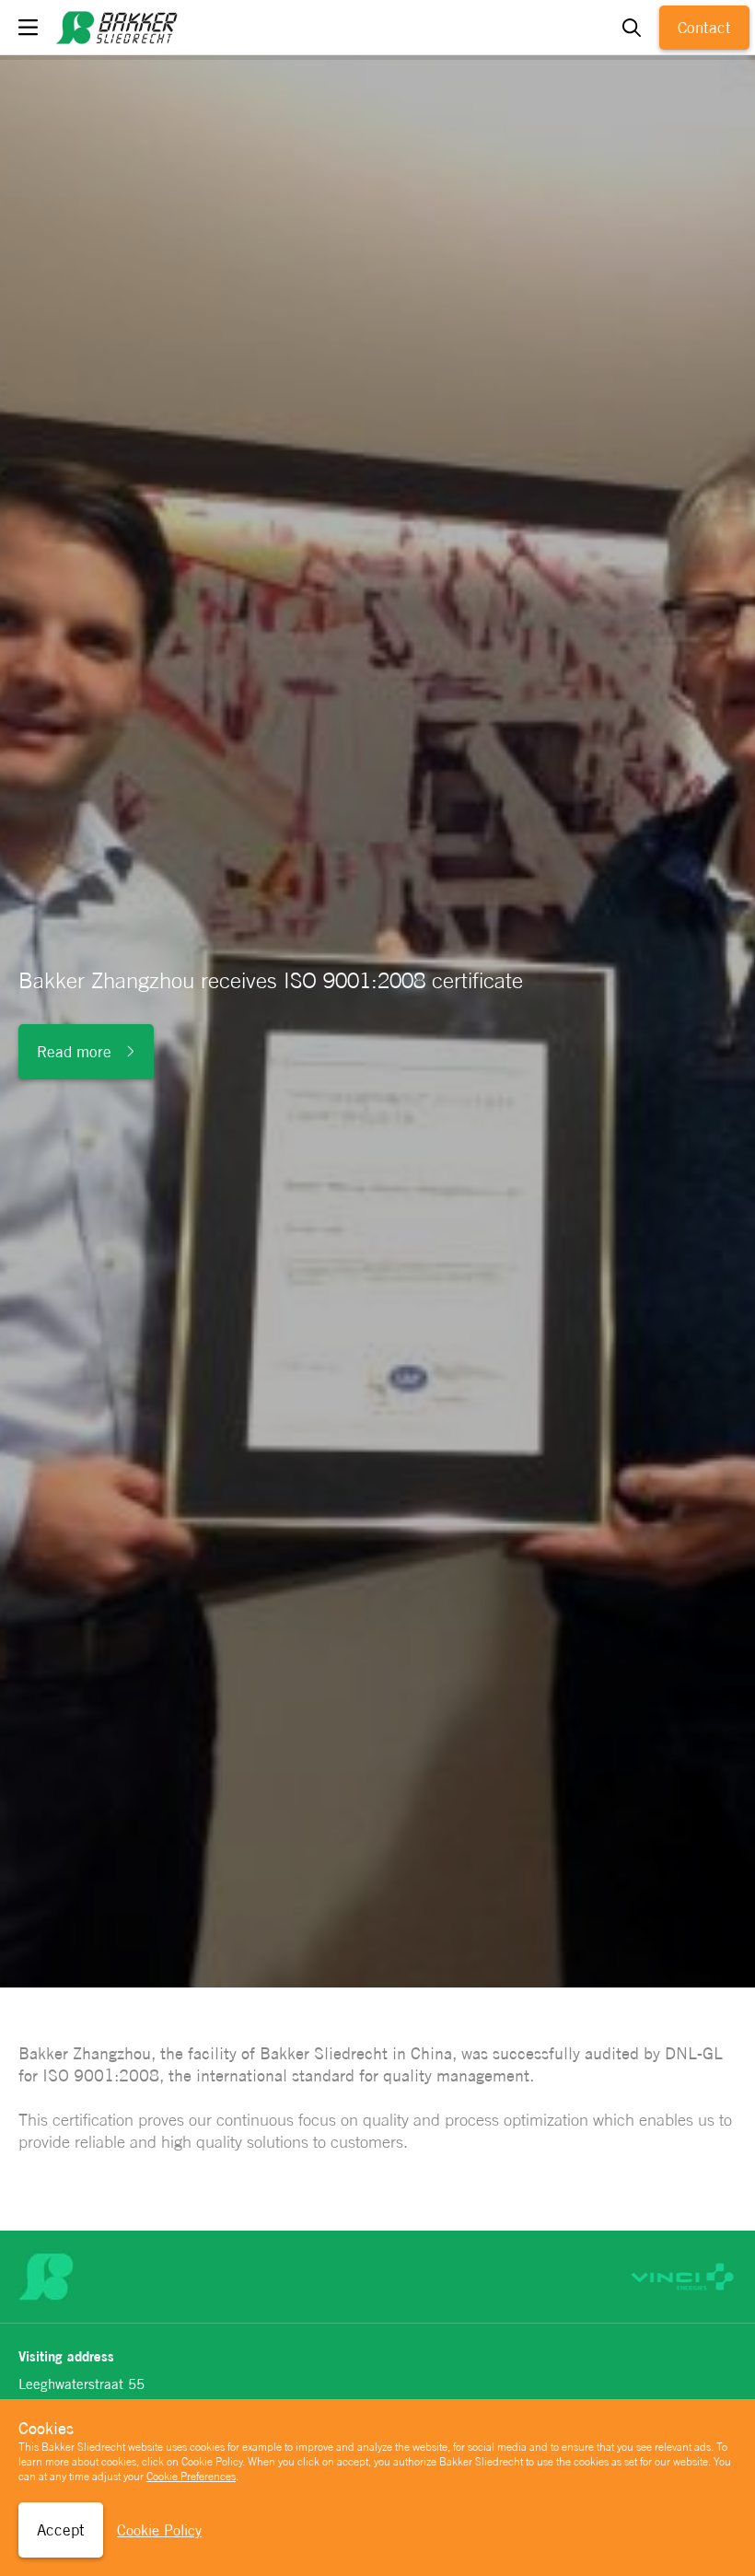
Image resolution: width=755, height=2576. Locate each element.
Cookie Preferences (191, 2477)
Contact (704, 28)
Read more (74, 1052)
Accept (61, 2530)
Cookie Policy (159, 2530)
